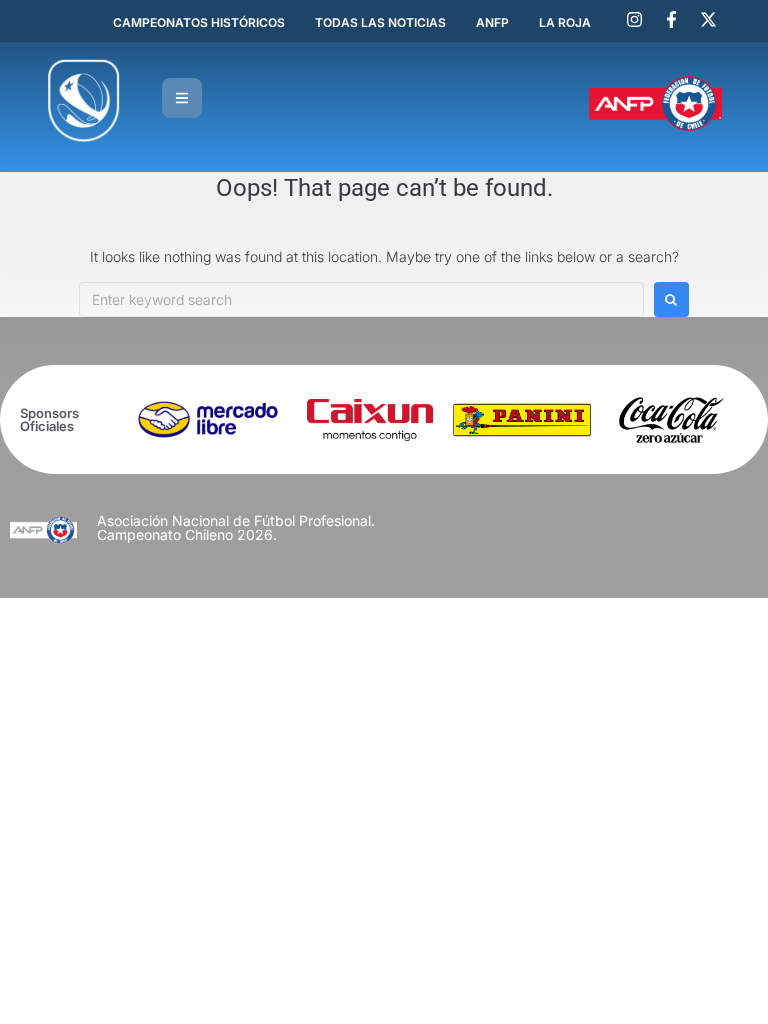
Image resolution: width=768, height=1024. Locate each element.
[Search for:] (361, 299)
